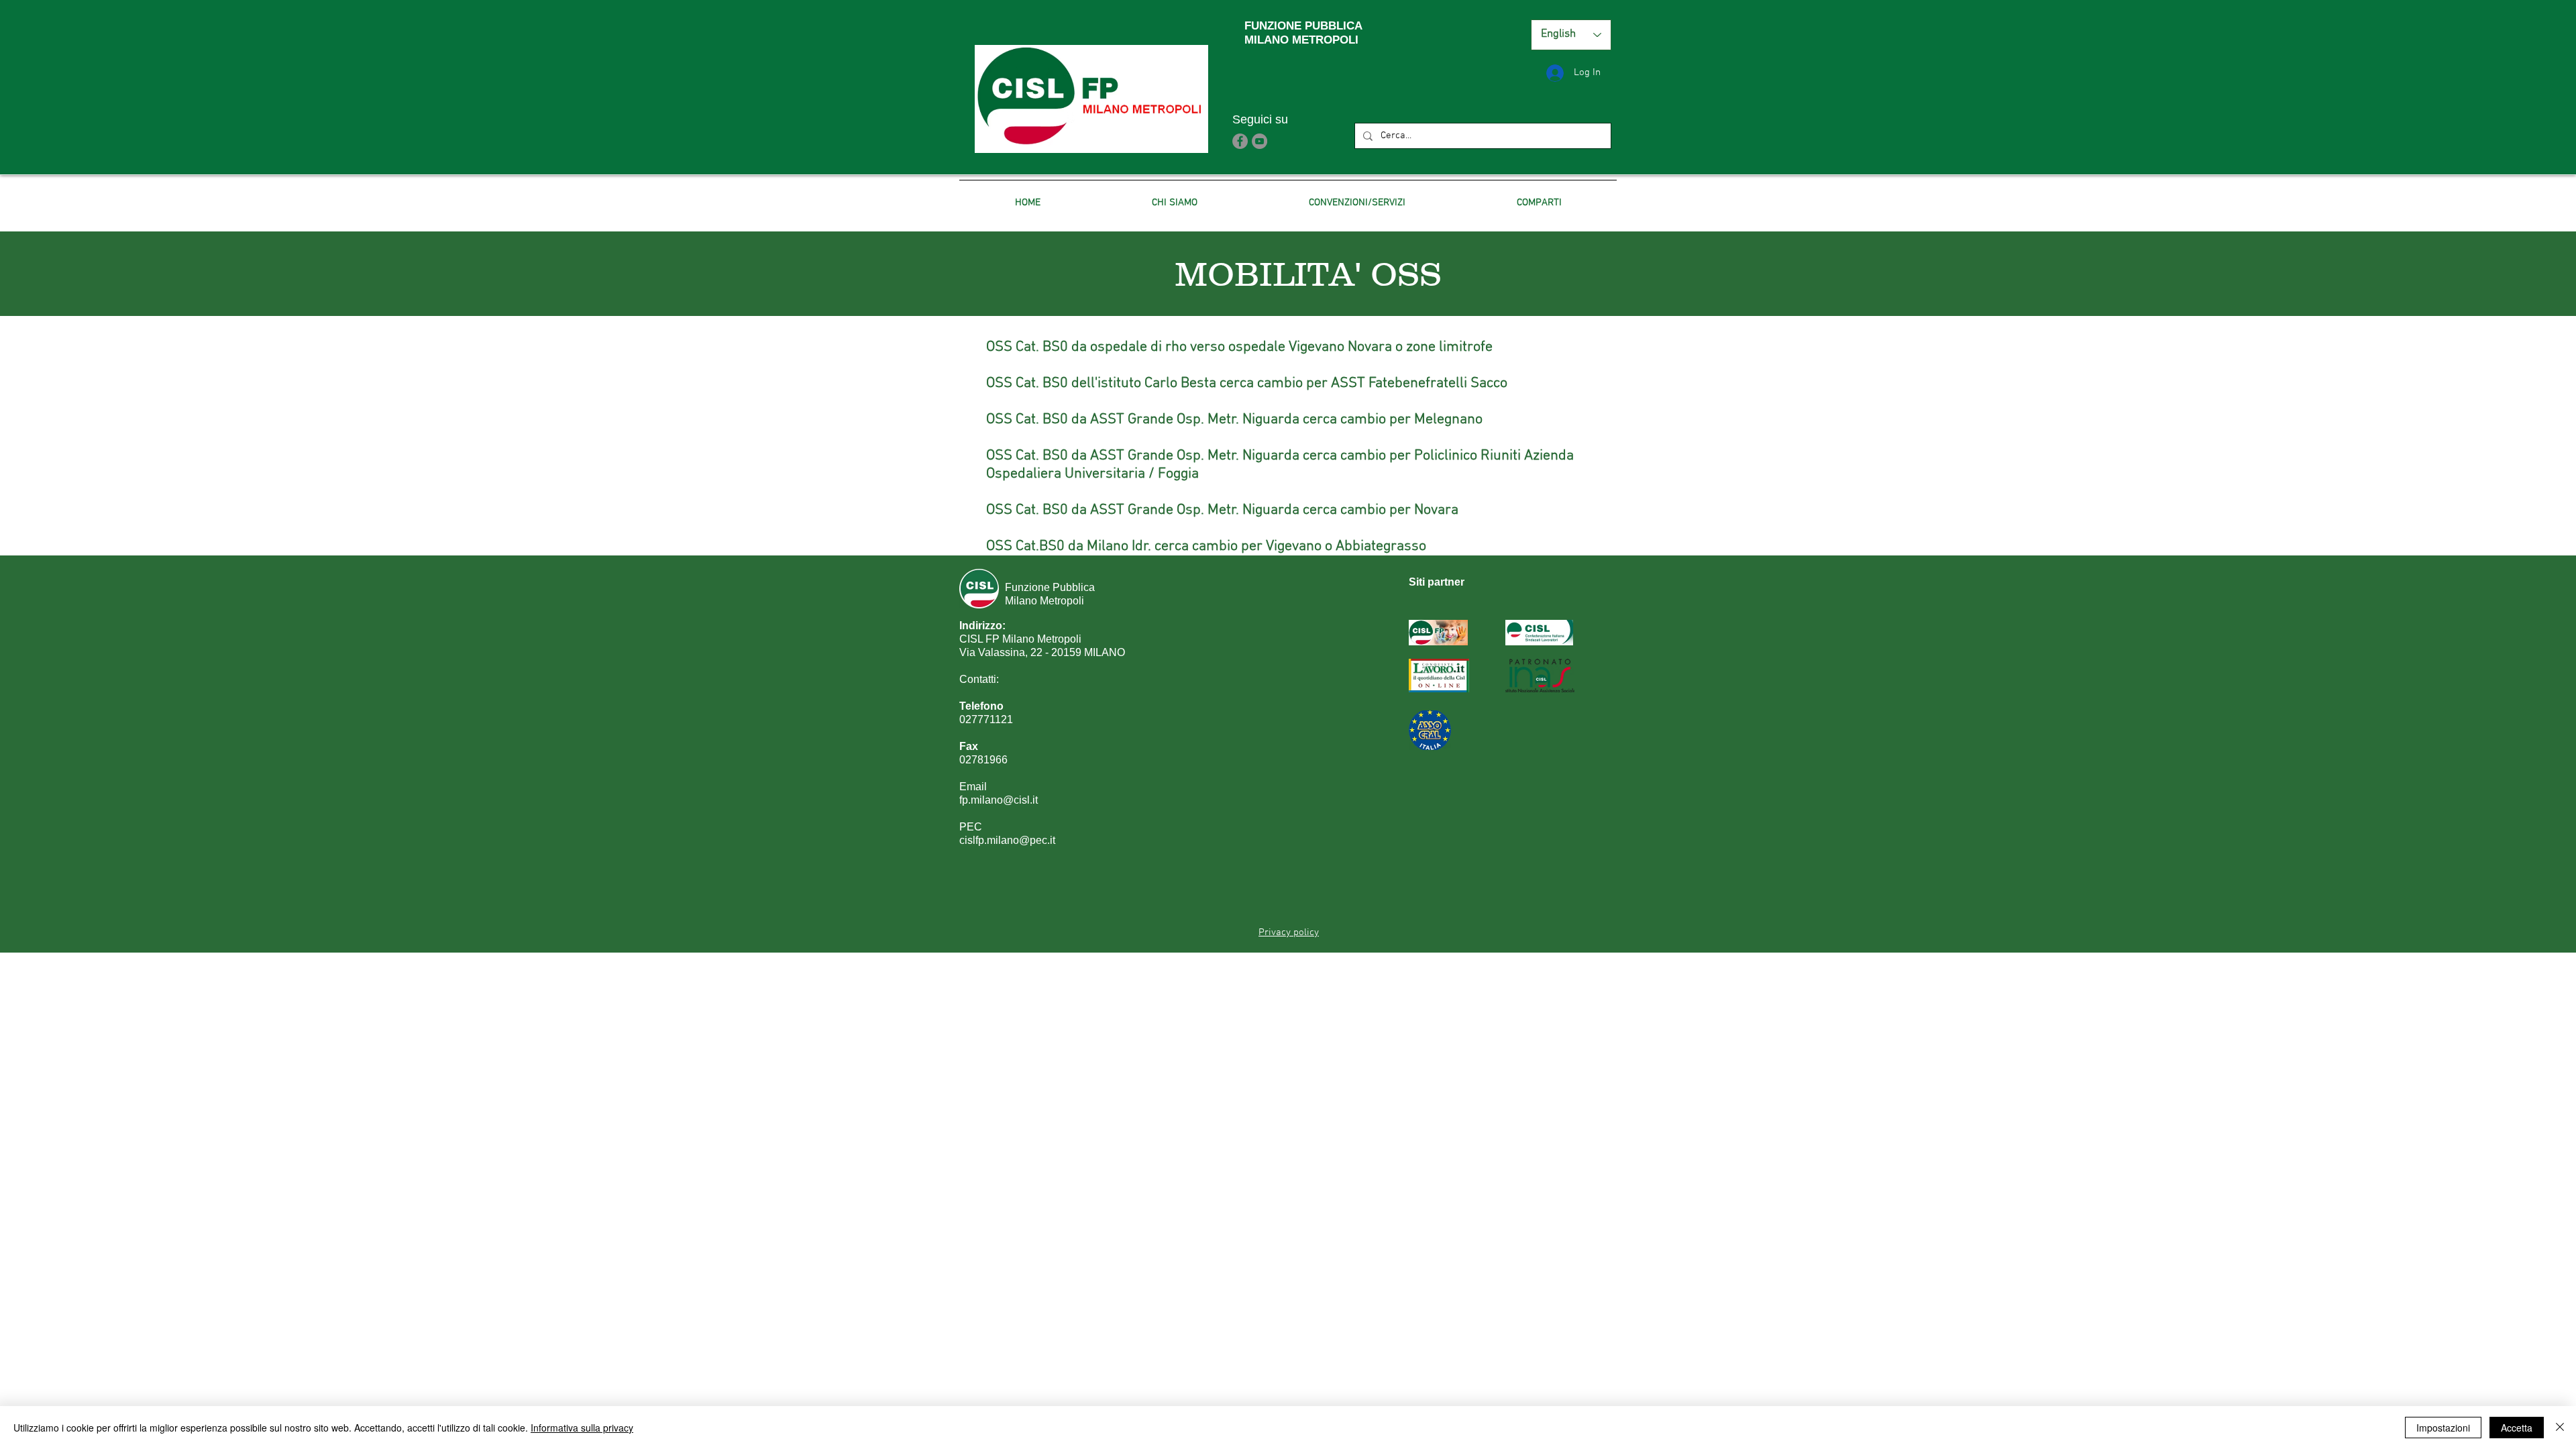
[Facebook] (1240, 141)
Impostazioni (2443, 1428)
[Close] (2560, 1428)
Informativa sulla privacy (582, 1428)
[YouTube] (1259, 141)
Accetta (2517, 1428)
